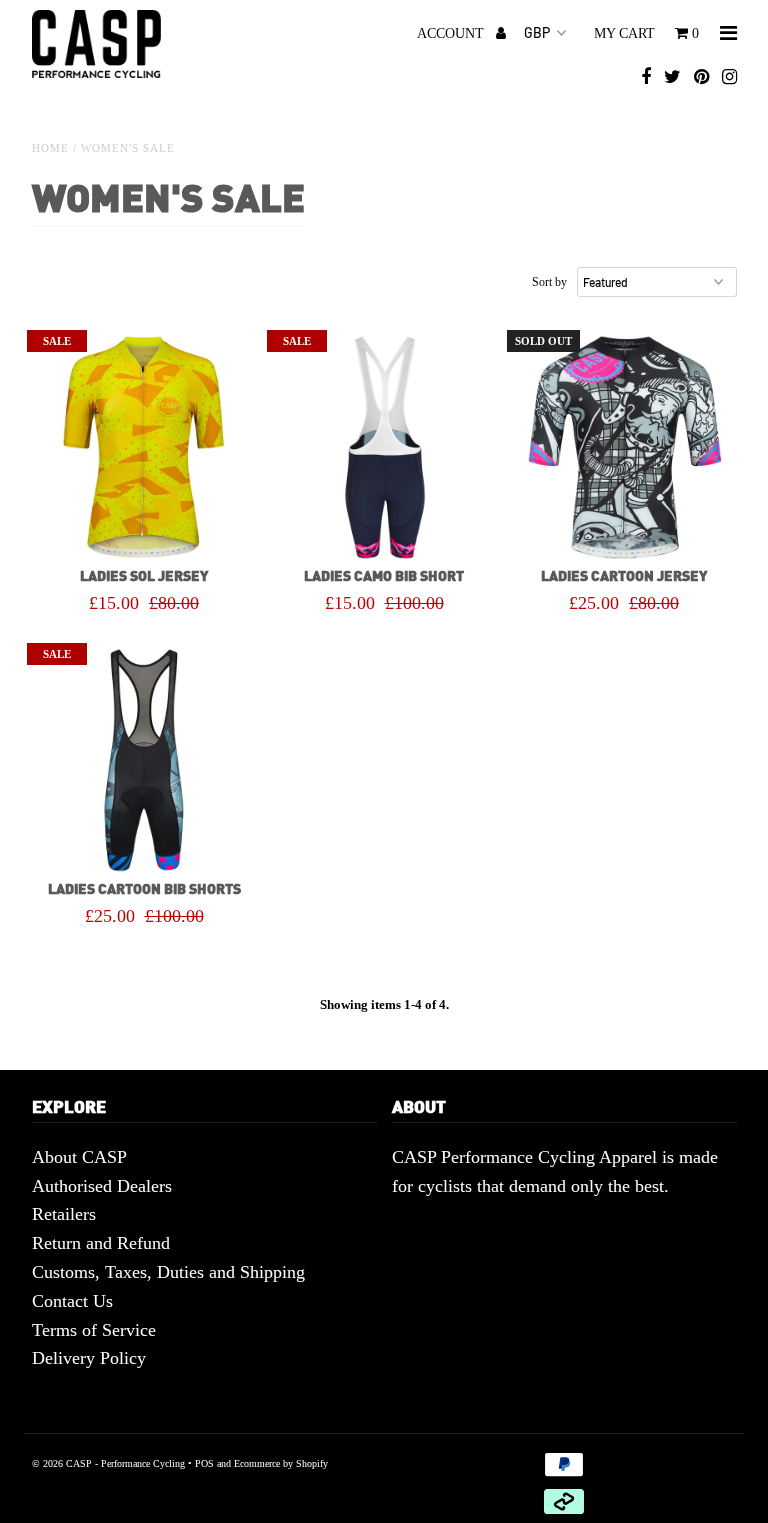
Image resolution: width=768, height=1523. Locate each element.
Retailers (64, 1214)
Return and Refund (101, 1243)
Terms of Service (94, 1330)
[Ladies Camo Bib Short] (384, 447)
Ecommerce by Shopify (281, 1463)
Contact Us (72, 1301)
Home (50, 148)
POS (204, 1463)
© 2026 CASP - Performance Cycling (108, 1463)
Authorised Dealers (102, 1186)
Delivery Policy (89, 1358)
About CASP (79, 1157)
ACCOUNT (452, 33)
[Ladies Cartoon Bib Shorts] (144, 760)
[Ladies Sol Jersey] (144, 447)
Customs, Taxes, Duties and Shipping (168, 1272)
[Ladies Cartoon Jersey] (624, 447)
